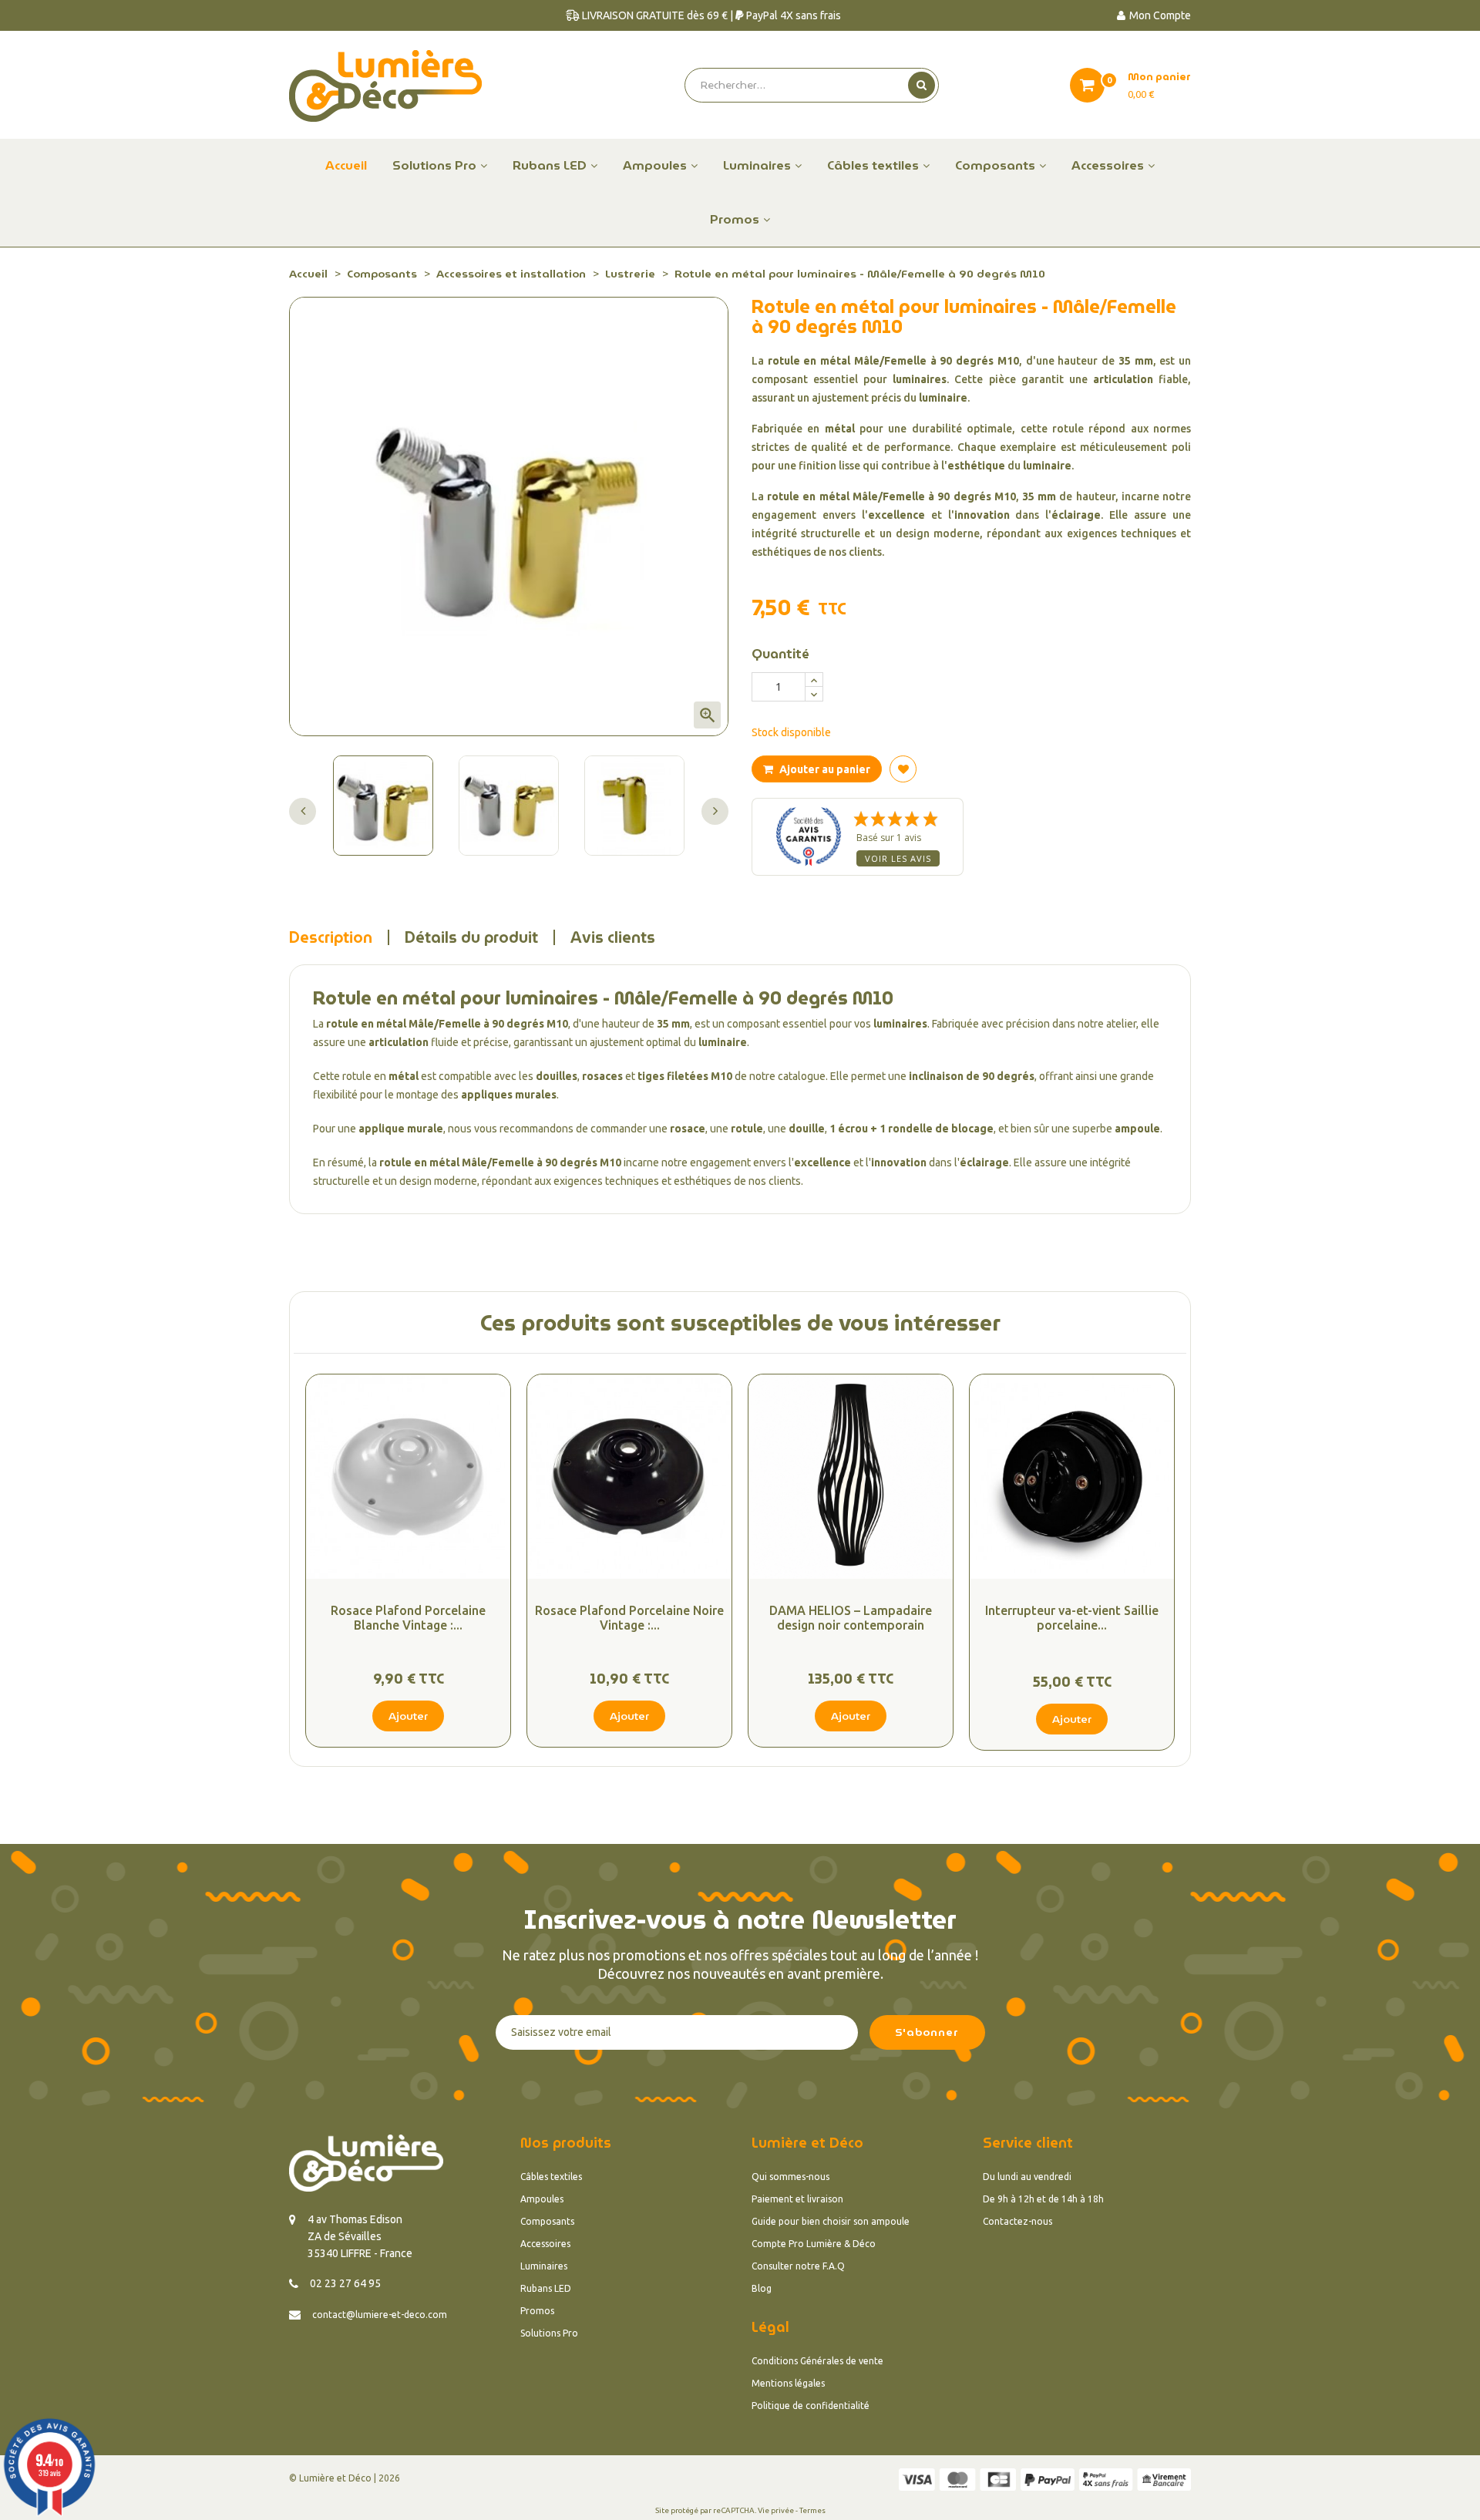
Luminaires (544, 2266)
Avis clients (613, 937)
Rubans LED (546, 2288)
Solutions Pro (549, 2333)
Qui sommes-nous (790, 2177)
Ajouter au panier (824, 769)
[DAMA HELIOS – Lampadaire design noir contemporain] (851, 1477)
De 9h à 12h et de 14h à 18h (1043, 2199)
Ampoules (542, 2199)
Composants (547, 2221)
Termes (812, 2510)
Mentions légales (788, 2383)
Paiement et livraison (797, 2199)
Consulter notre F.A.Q (798, 2266)
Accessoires (545, 2244)
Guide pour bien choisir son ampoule (831, 2221)
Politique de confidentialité (811, 2406)
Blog (762, 2288)
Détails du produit (471, 937)
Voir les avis (898, 858)
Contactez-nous (1017, 2221)
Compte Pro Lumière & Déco (814, 2244)
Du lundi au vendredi (1027, 2177)
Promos (537, 2311)
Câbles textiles (551, 2177)
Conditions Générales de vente (817, 2361)
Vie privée (776, 2510)
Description (331, 937)
